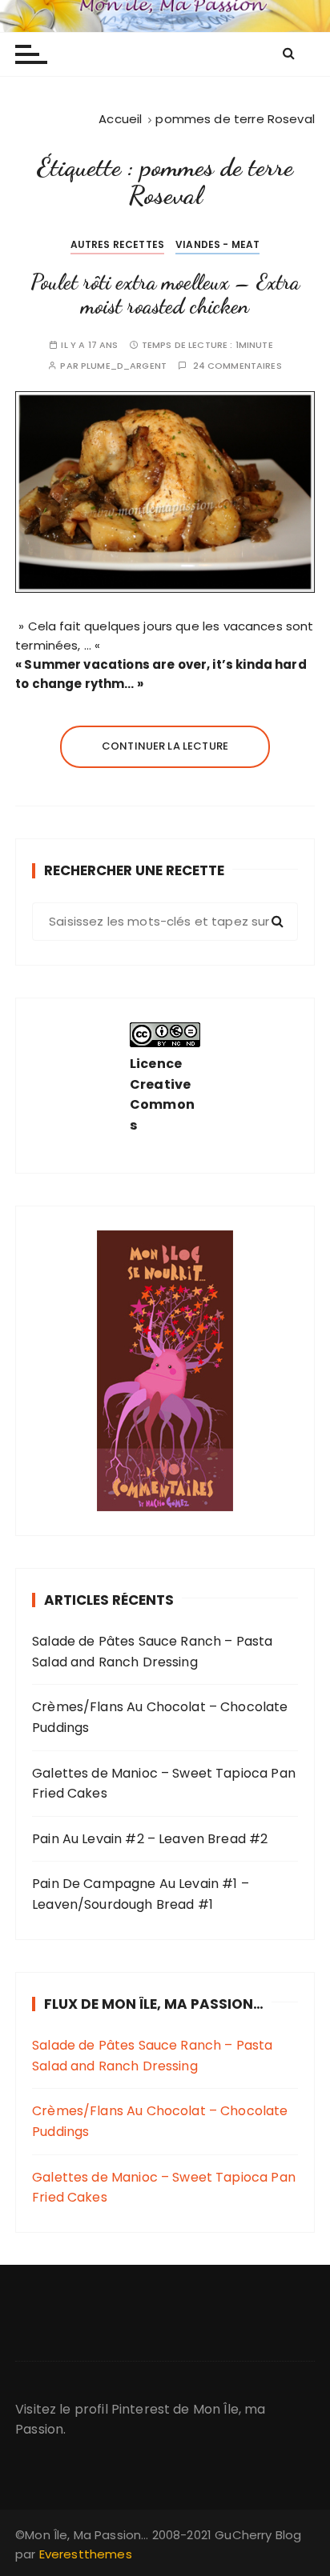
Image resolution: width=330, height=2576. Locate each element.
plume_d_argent (124, 366)
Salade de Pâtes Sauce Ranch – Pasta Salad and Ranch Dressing (152, 1652)
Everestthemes (86, 2554)
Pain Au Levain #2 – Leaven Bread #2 (150, 1839)
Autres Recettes (117, 244)
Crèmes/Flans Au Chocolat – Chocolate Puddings (160, 1717)
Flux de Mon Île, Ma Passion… (154, 2004)
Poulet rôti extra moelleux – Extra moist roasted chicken (165, 294)
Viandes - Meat (217, 244)
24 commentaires (237, 366)
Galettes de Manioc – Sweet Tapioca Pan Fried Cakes (164, 1784)
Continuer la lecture (165, 746)
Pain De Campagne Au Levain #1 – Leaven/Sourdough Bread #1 (141, 1894)
